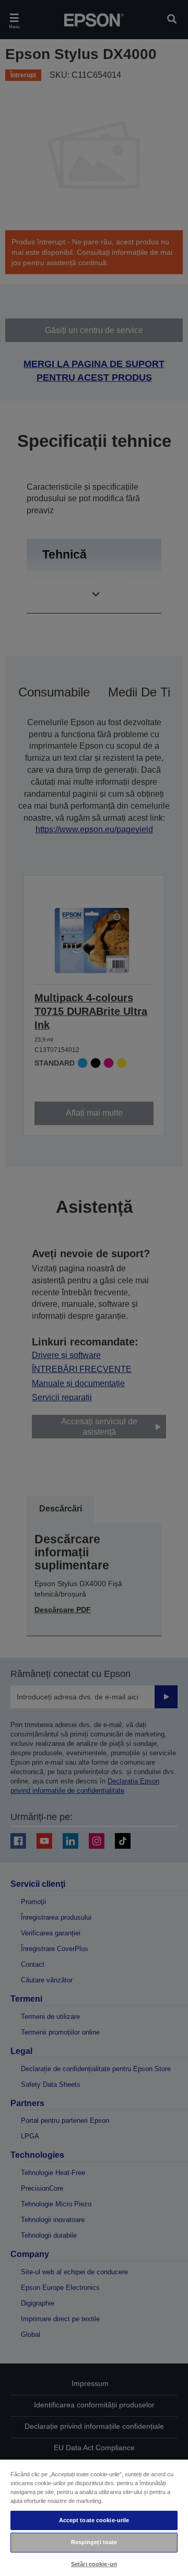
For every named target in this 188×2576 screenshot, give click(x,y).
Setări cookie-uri (94, 2564)
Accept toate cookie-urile (94, 2520)
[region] (94, 2517)
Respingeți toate (94, 2542)
